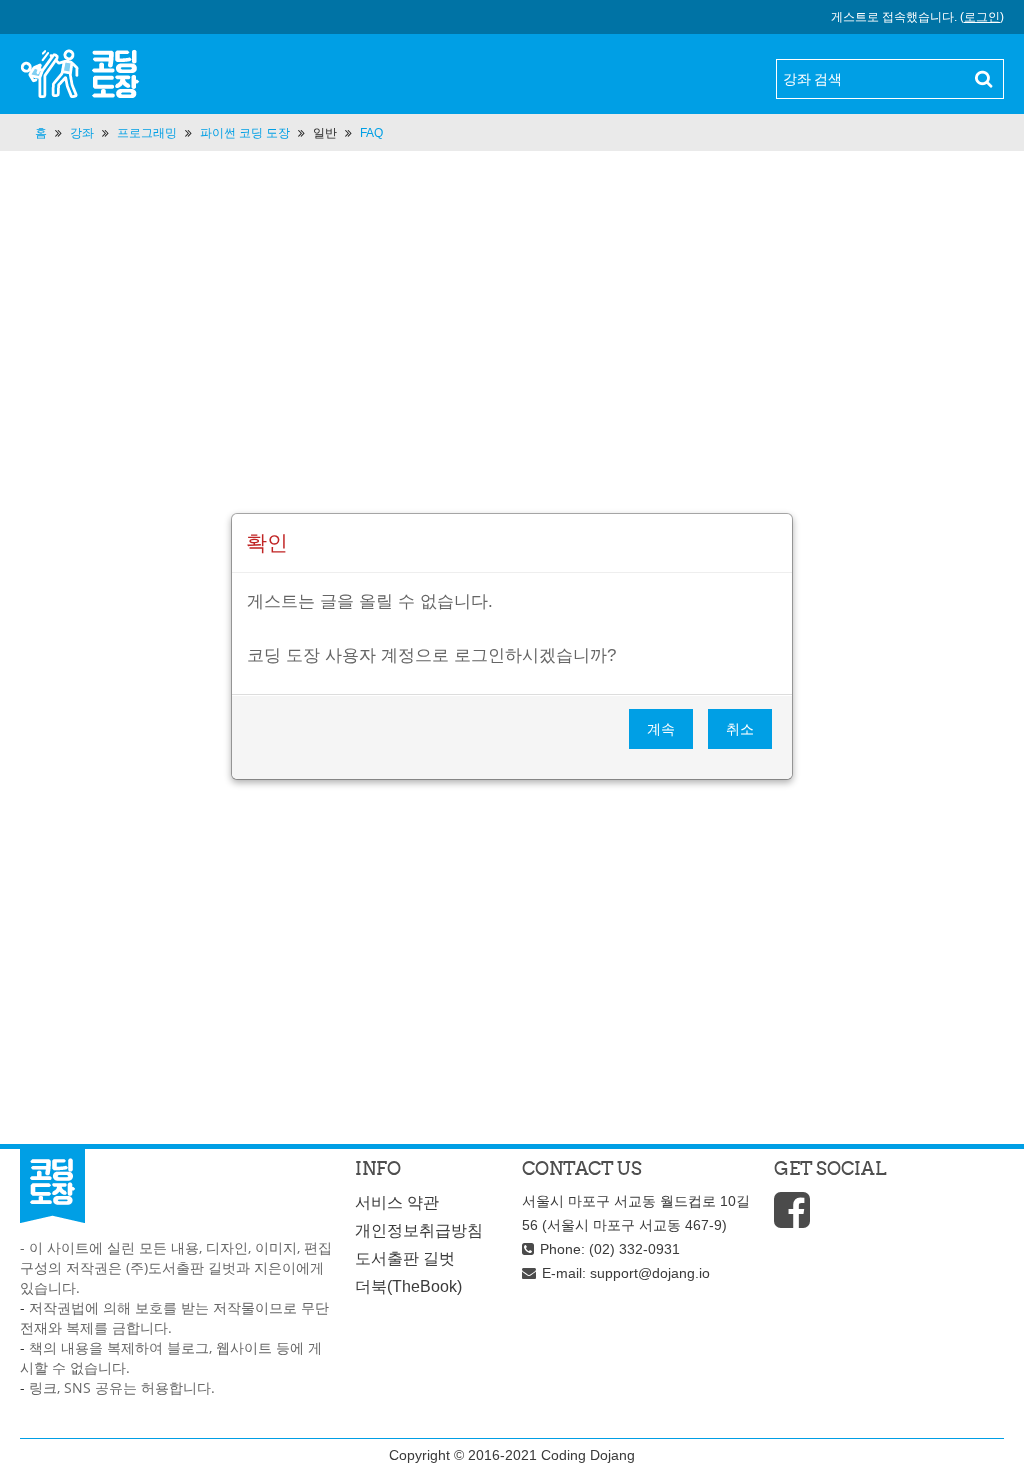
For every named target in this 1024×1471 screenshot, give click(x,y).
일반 (325, 133)
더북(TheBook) (408, 1286)
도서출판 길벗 (405, 1258)
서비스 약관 (397, 1202)
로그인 (982, 17)
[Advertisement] (512, 373)
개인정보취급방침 (419, 1230)
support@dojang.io (650, 1273)
